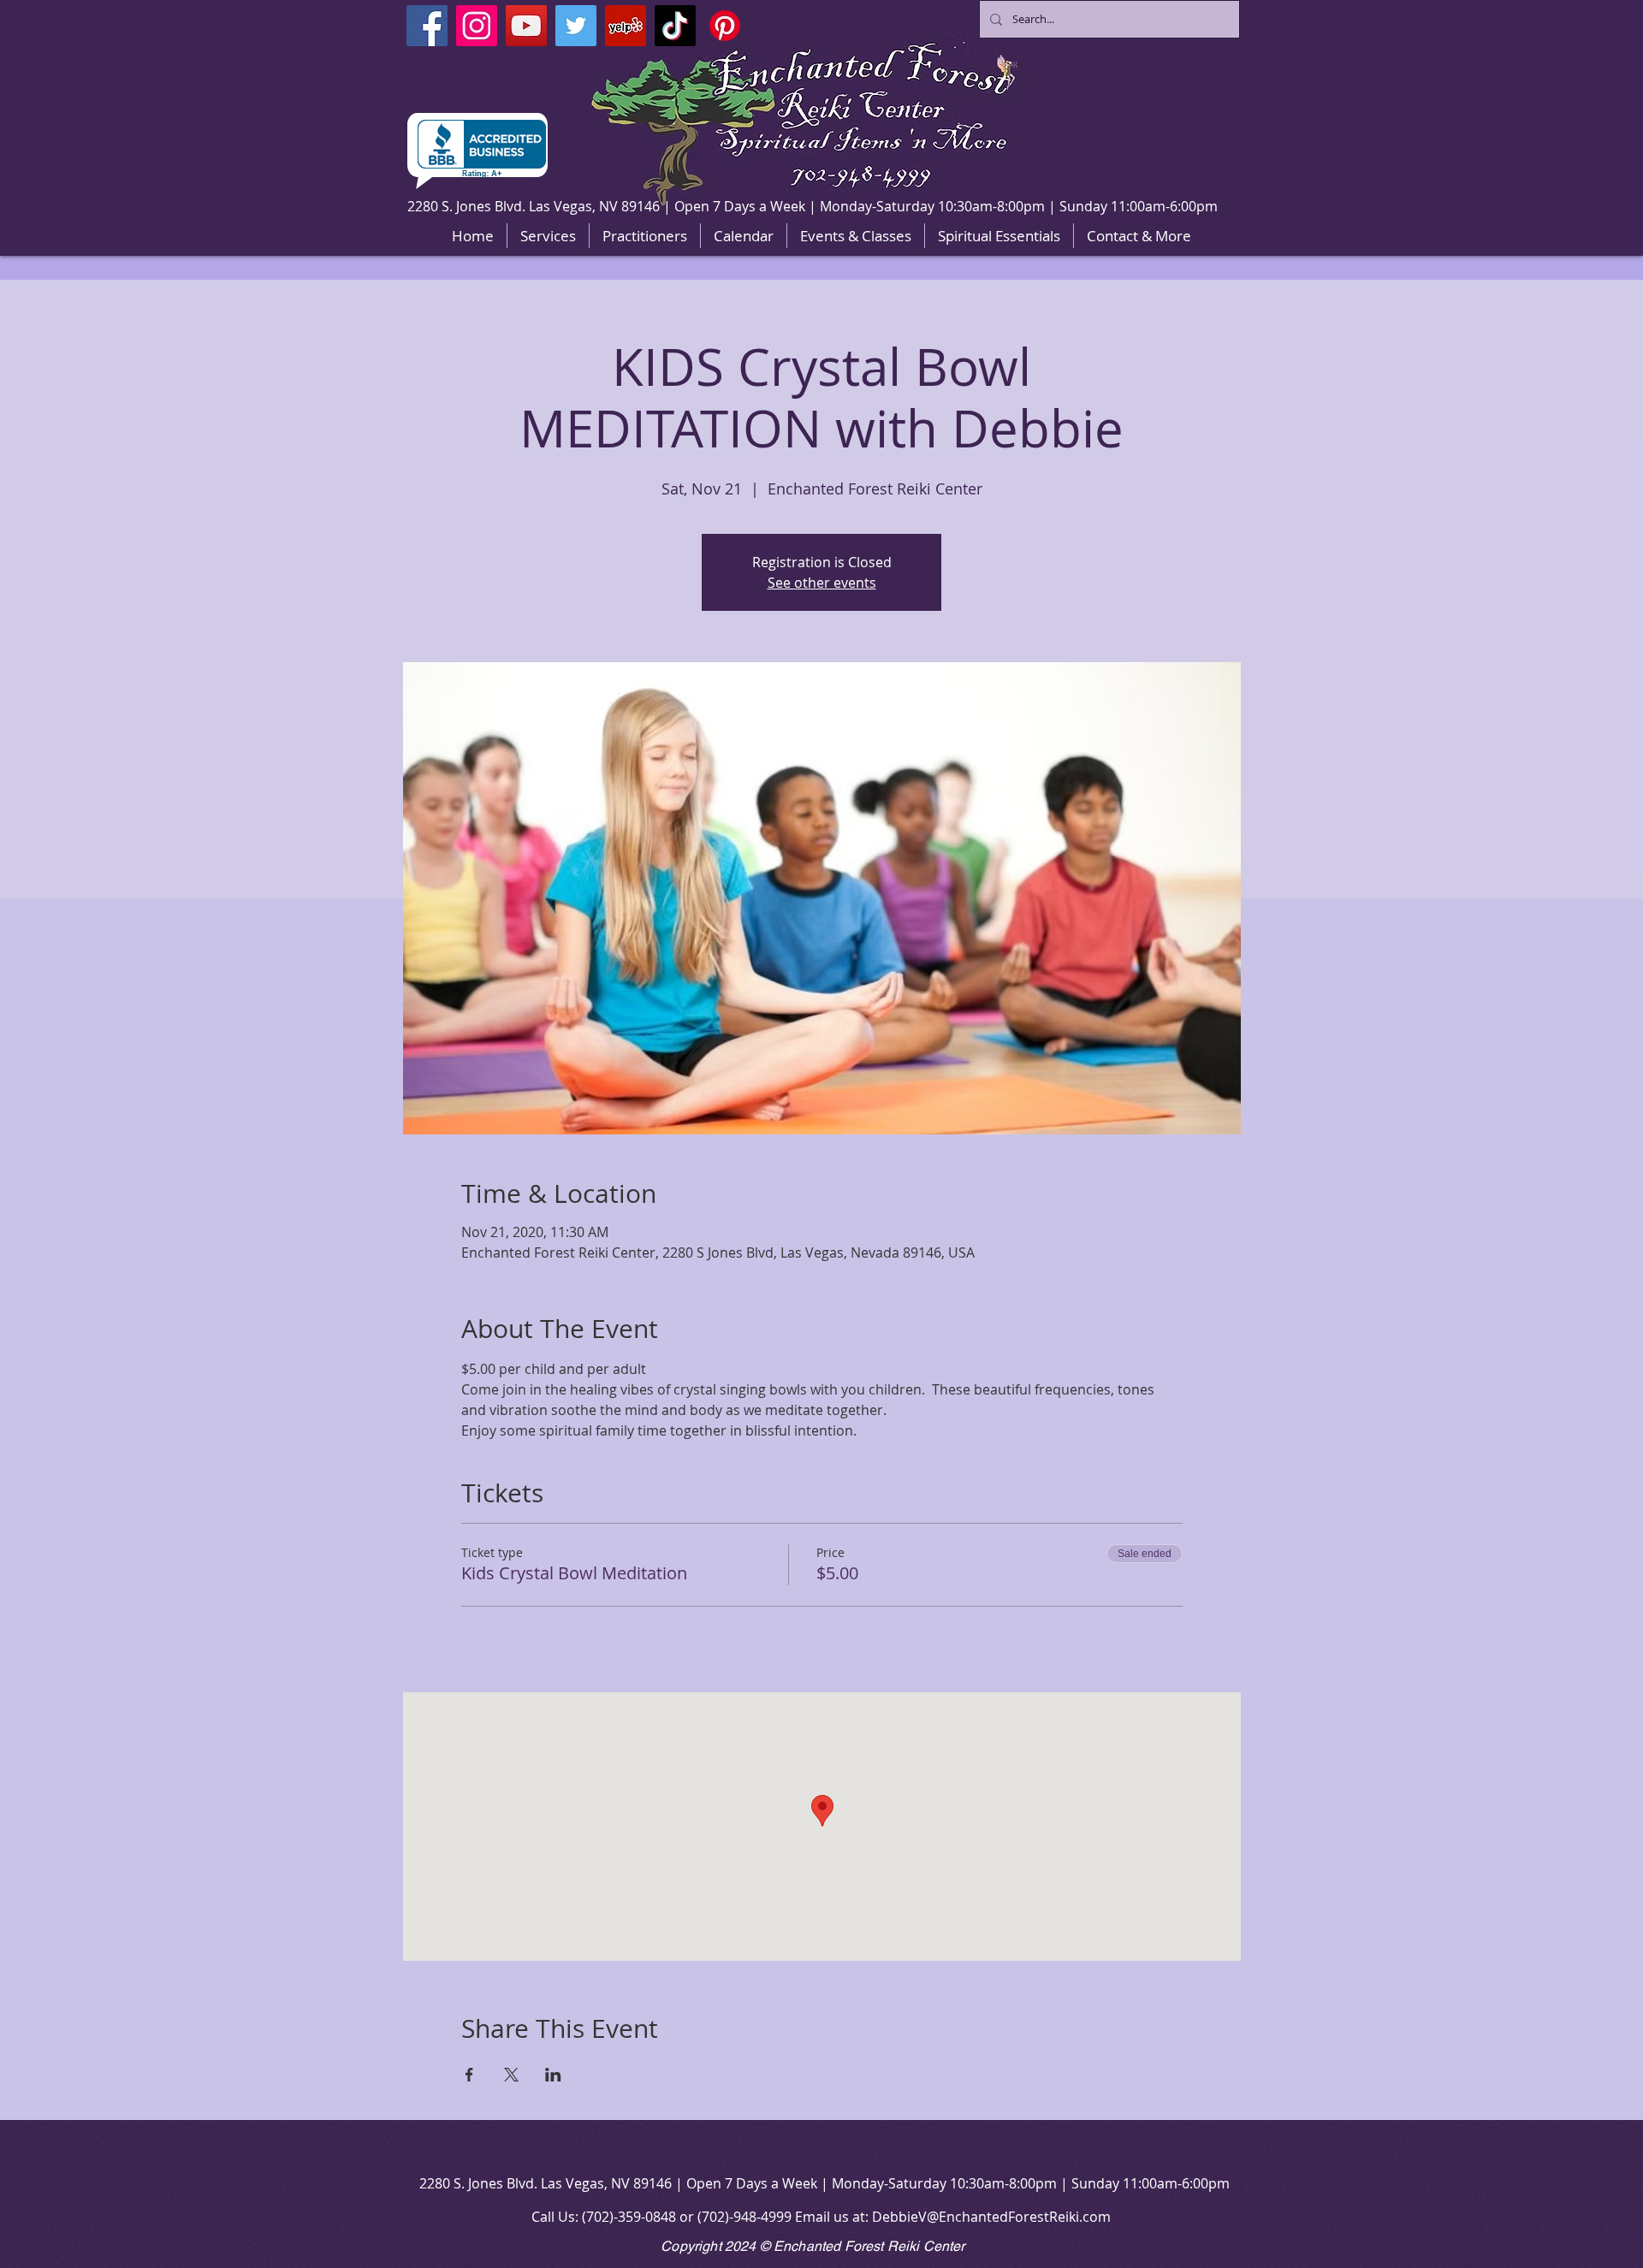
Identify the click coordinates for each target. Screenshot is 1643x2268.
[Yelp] (626, 26)
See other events (822, 583)
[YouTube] (526, 26)
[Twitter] (576, 26)
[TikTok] (675, 26)
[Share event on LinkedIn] (553, 2075)
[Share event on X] (511, 2075)
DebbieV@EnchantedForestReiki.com (991, 2217)
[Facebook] (427, 26)
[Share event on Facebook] (469, 2075)
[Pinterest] (725, 26)
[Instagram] (477, 26)
